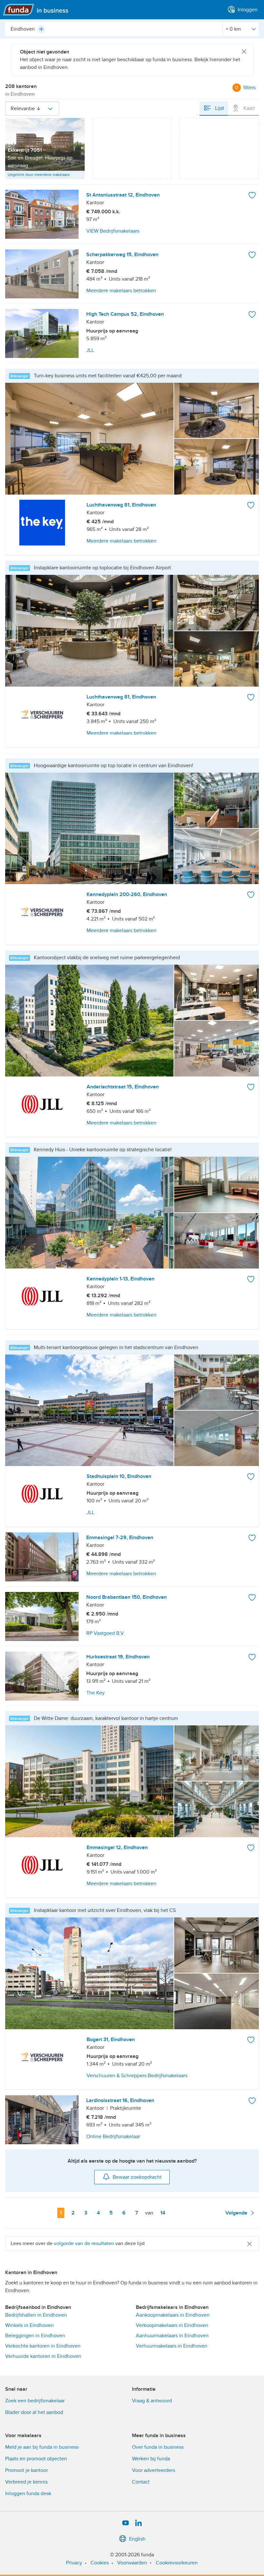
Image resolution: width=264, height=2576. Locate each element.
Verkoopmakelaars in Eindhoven (172, 2325)
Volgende (237, 2213)
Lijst (219, 108)
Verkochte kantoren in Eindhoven (43, 2346)
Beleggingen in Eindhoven (35, 2336)
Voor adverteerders (154, 2470)
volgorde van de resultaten (84, 2243)
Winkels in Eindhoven (29, 2325)
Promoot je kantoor (27, 2470)
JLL (90, 1512)
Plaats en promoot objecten (36, 2459)
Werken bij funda (151, 2459)
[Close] (244, 52)
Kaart (249, 108)
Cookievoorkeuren (177, 2563)
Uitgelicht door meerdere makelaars (39, 175)
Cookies (100, 2563)
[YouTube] (126, 2523)
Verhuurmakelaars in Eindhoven (172, 2346)
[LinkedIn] (138, 2523)
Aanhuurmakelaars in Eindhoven (172, 2336)
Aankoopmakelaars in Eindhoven (173, 2315)
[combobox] (114, 29)
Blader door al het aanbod (34, 2412)
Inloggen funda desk (28, 2494)
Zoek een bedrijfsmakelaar (35, 2401)
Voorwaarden (132, 2563)
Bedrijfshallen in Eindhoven (36, 2315)
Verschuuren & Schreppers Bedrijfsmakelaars (137, 2076)
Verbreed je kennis (26, 2482)
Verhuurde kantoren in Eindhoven (43, 2356)
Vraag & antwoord (152, 2401)
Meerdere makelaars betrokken (122, 541)
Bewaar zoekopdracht (137, 2177)
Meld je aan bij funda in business (42, 2447)
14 (164, 2213)
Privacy (74, 2563)
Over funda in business (158, 2447)
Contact (141, 2482)
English (137, 2539)
